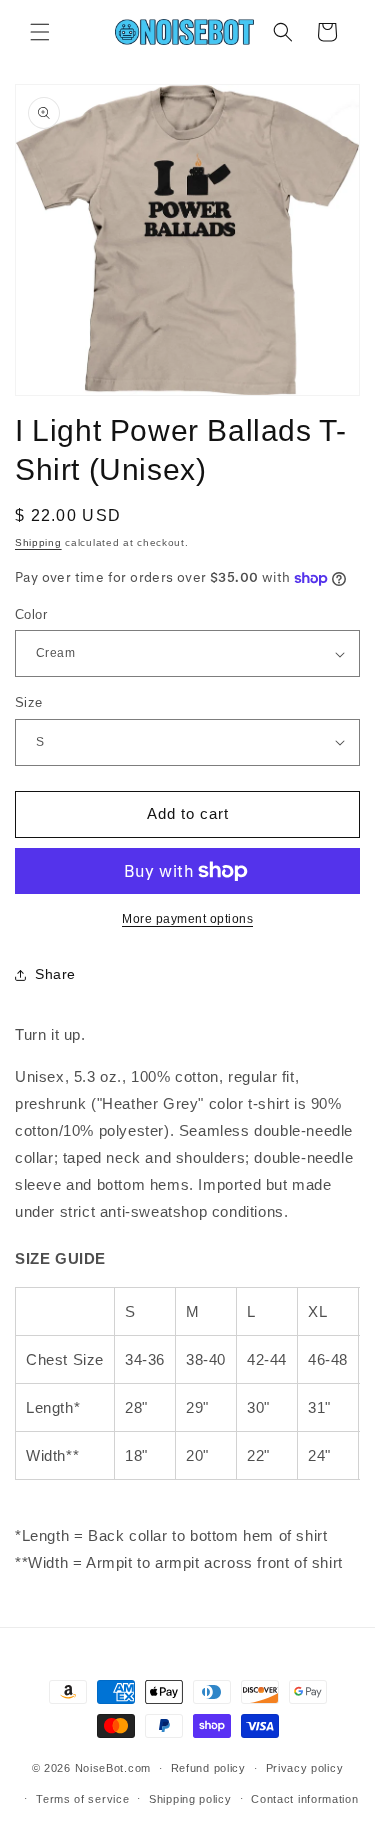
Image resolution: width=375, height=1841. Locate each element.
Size (29, 702)
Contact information (304, 1799)
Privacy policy (305, 1768)
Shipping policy (190, 1799)
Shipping (38, 542)
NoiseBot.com (113, 1768)
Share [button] (55, 974)
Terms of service (82, 1799)
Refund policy (208, 1768)
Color (31, 614)
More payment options (187, 919)
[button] (40, 32)
